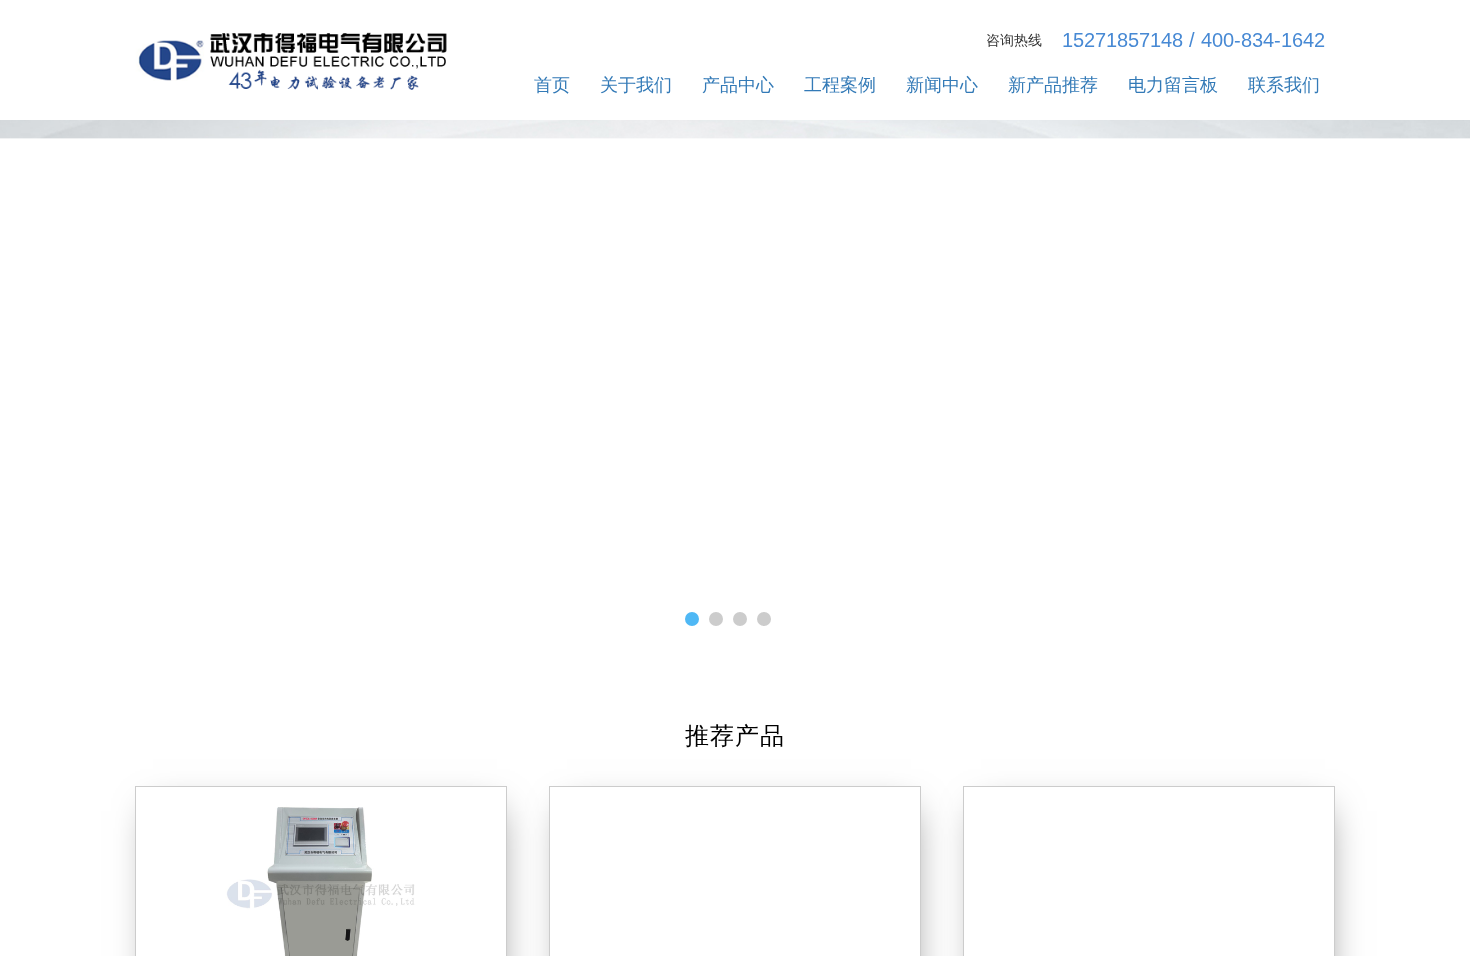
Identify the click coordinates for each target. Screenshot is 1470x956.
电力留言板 (1173, 85)
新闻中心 (942, 85)
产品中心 (738, 85)
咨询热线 (1014, 40)
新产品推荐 (1053, 85)
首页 (552, 85)
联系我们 (1284, 85)
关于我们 (636, 85)
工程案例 (840, 85)
